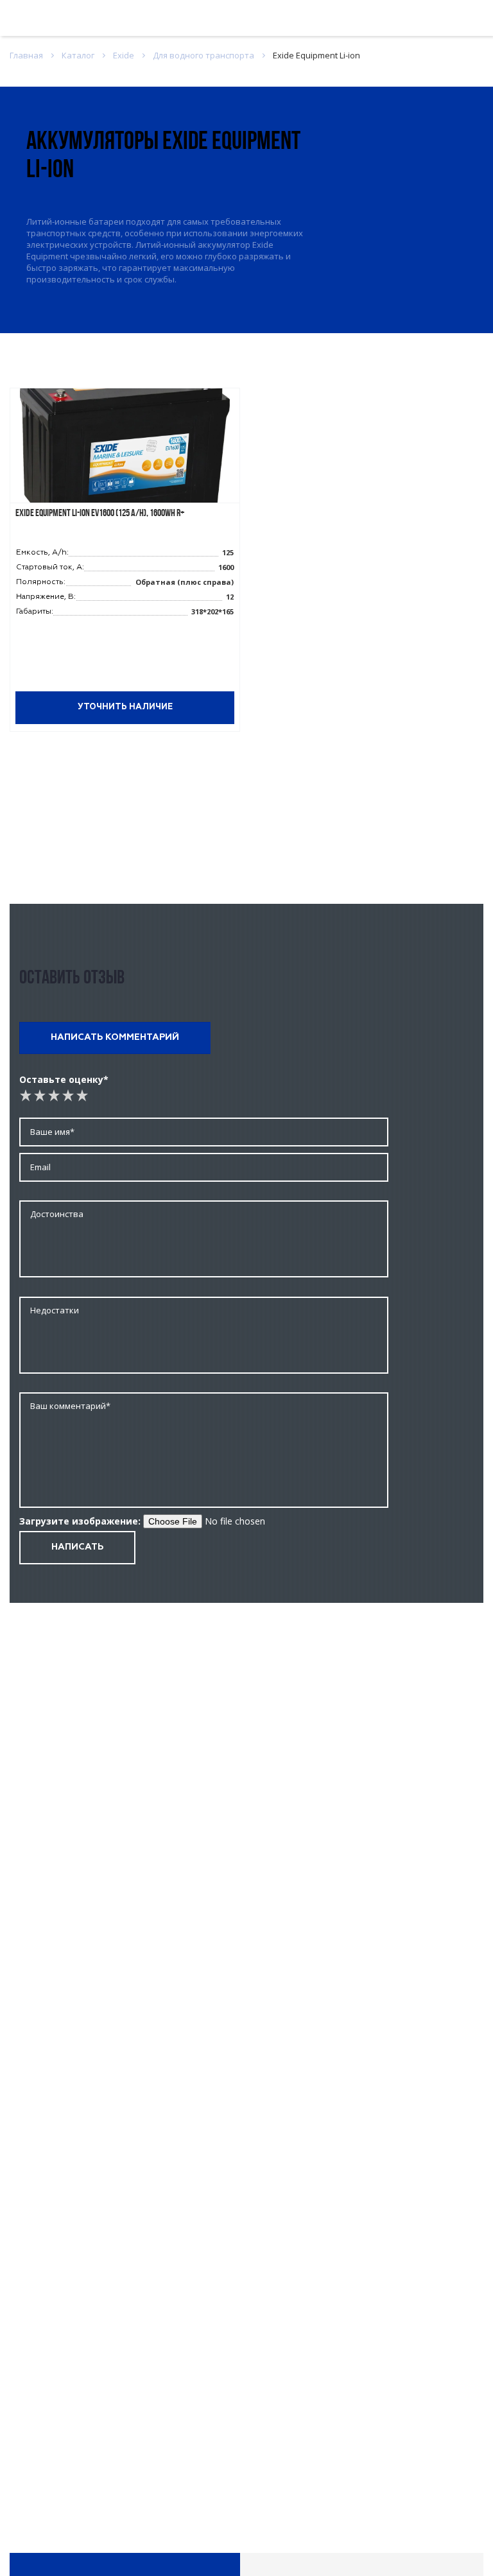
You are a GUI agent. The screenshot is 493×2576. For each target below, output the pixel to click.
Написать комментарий (115, 1037)
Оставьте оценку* (64, 1079)
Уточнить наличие (125, 707)
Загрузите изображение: (80, 1521)
